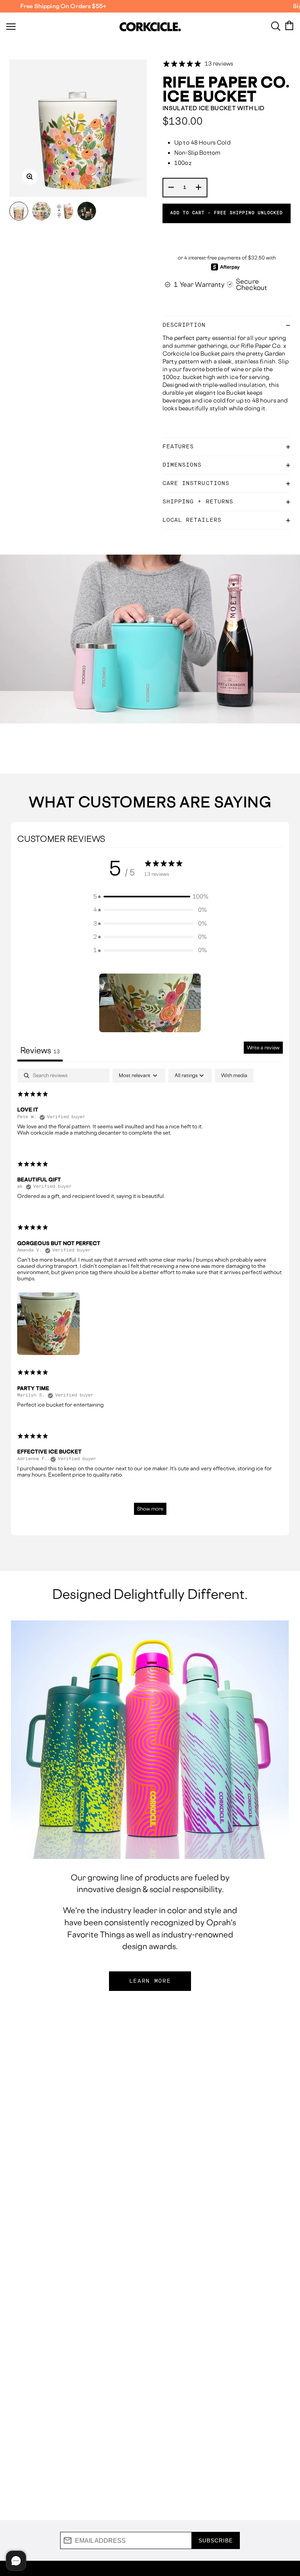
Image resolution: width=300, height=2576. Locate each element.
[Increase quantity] (199, 188)
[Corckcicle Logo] (150, 27)
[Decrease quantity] (171, 188)
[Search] (276, 25)
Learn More (150, 1981)
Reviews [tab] (40, 1050)
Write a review (263, 1048)
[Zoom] (30, 177)
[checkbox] (234, 1076)
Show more (150, 1509)
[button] (150, 897)
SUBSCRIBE (216, 2540)
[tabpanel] (150, 1295)
